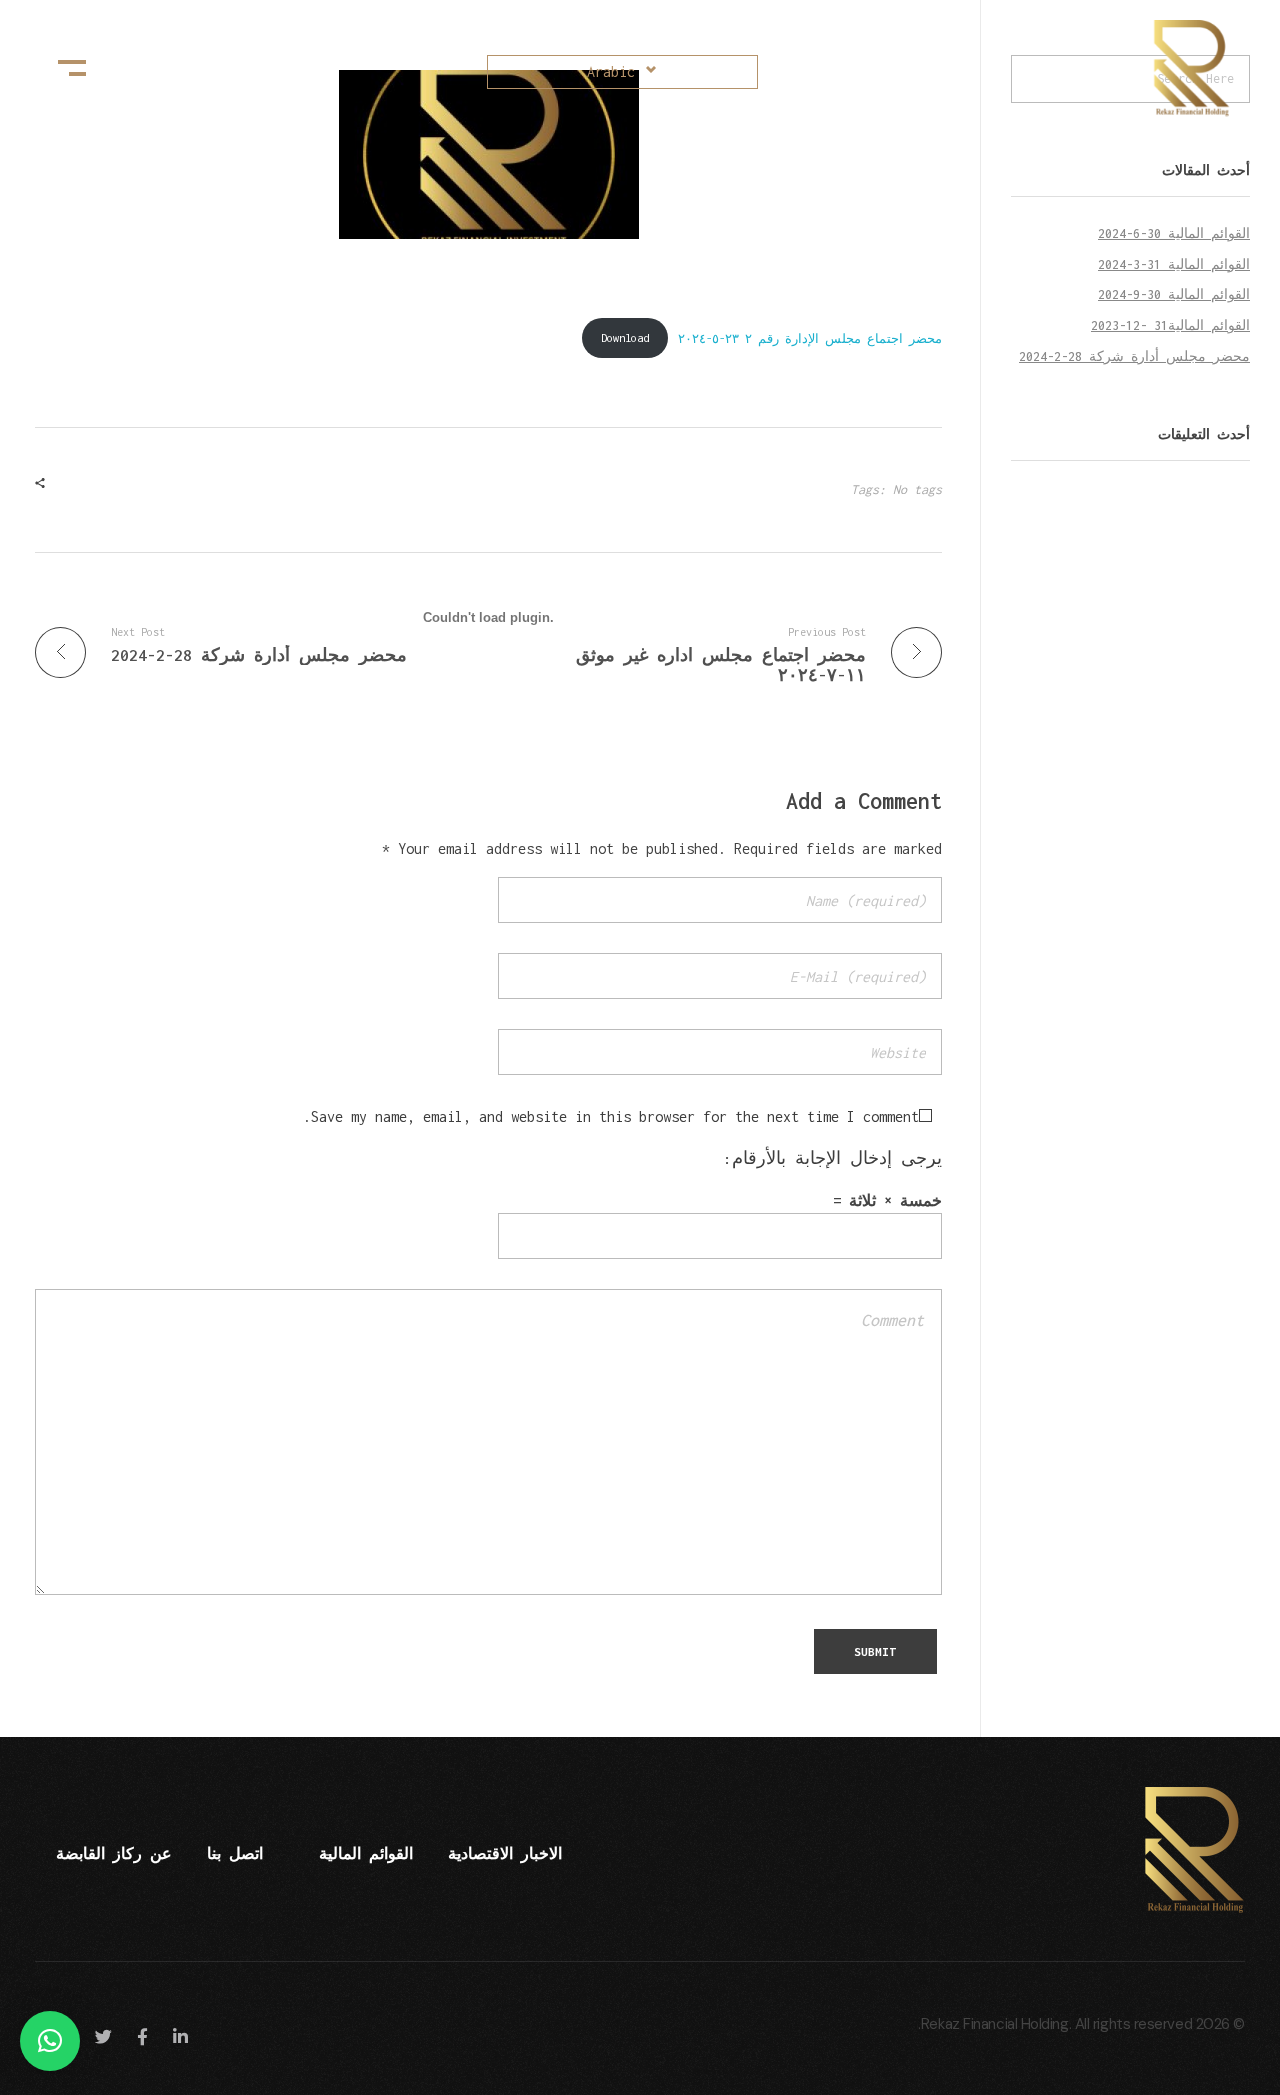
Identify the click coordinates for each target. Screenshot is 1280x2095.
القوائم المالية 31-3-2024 (1174, 264)
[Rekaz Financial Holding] (1180, 68)
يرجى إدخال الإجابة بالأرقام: (832, 1158)
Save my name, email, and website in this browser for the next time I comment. (611, 1116)
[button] (50, 2041)
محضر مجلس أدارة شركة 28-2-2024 (1134, 356)
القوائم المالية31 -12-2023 (1170, 325)
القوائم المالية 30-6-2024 (1174, 233)
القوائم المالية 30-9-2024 (1174, 294)
